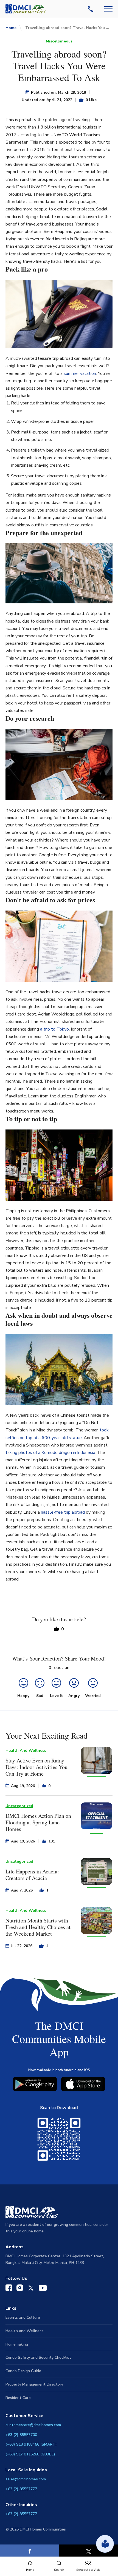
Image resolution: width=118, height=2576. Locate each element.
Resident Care (18, 2398)
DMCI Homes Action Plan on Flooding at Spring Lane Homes (38, 1822)
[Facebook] (29, 2551)
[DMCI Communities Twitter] (31, 2289)
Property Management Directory (34, 2384)
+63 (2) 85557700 (21, 2435)
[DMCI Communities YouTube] (43, 2289)
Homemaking (17, 2344)
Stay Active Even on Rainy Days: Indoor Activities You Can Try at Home (36, 1767)
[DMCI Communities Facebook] (9, 2289)
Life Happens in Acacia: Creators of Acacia (32, 1875)
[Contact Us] (92, 9)
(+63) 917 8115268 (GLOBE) (30, 2454)
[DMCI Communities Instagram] (20, 2289)
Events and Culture (23, 2317)
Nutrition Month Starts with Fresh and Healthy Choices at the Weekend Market (38, 1927)
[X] (88, 2551)
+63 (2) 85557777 (21, 2489)
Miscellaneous (59, 41)
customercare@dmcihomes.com (33, 2425)
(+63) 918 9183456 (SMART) (31, 2444)
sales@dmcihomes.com (26, 2479)
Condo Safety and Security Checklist (38, 2357)
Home (11, 28)
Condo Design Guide (23, 2371)
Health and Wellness (24, 2331)
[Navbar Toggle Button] (108, 9)
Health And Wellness (26, 1751)
